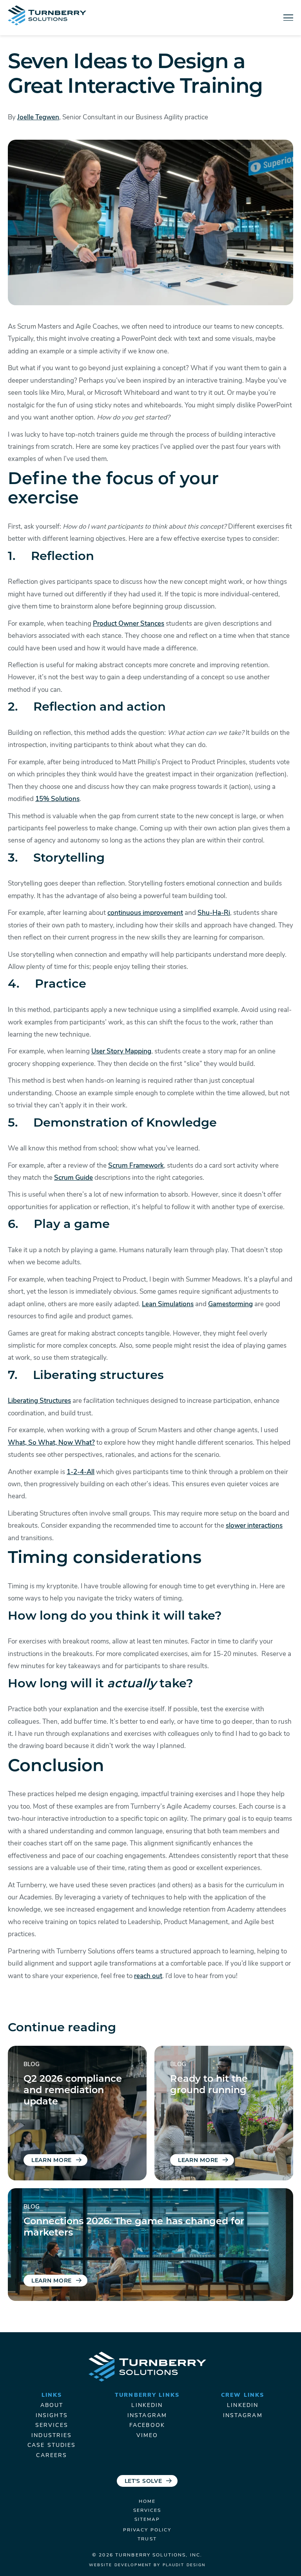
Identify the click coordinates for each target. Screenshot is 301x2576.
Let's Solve (143, 2481)
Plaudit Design (184, 2565)
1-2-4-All (81, 1472)
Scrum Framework (136, 1166)
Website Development (120, 2565)
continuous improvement (145, 913)
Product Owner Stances (129, 624)
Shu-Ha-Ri (214, 913)
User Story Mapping (121, 1052)
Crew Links (243, 2395)
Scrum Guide (73, 1178)
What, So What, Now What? (51, 1443)
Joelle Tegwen (38, 118)
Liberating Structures (39, 1401)
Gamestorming (230, 1304)
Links (52, 2395)
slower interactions (254, 1526)
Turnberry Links (147, 2395)
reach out (148, 1976)
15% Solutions (57, 799)
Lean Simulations (168, 1304)
